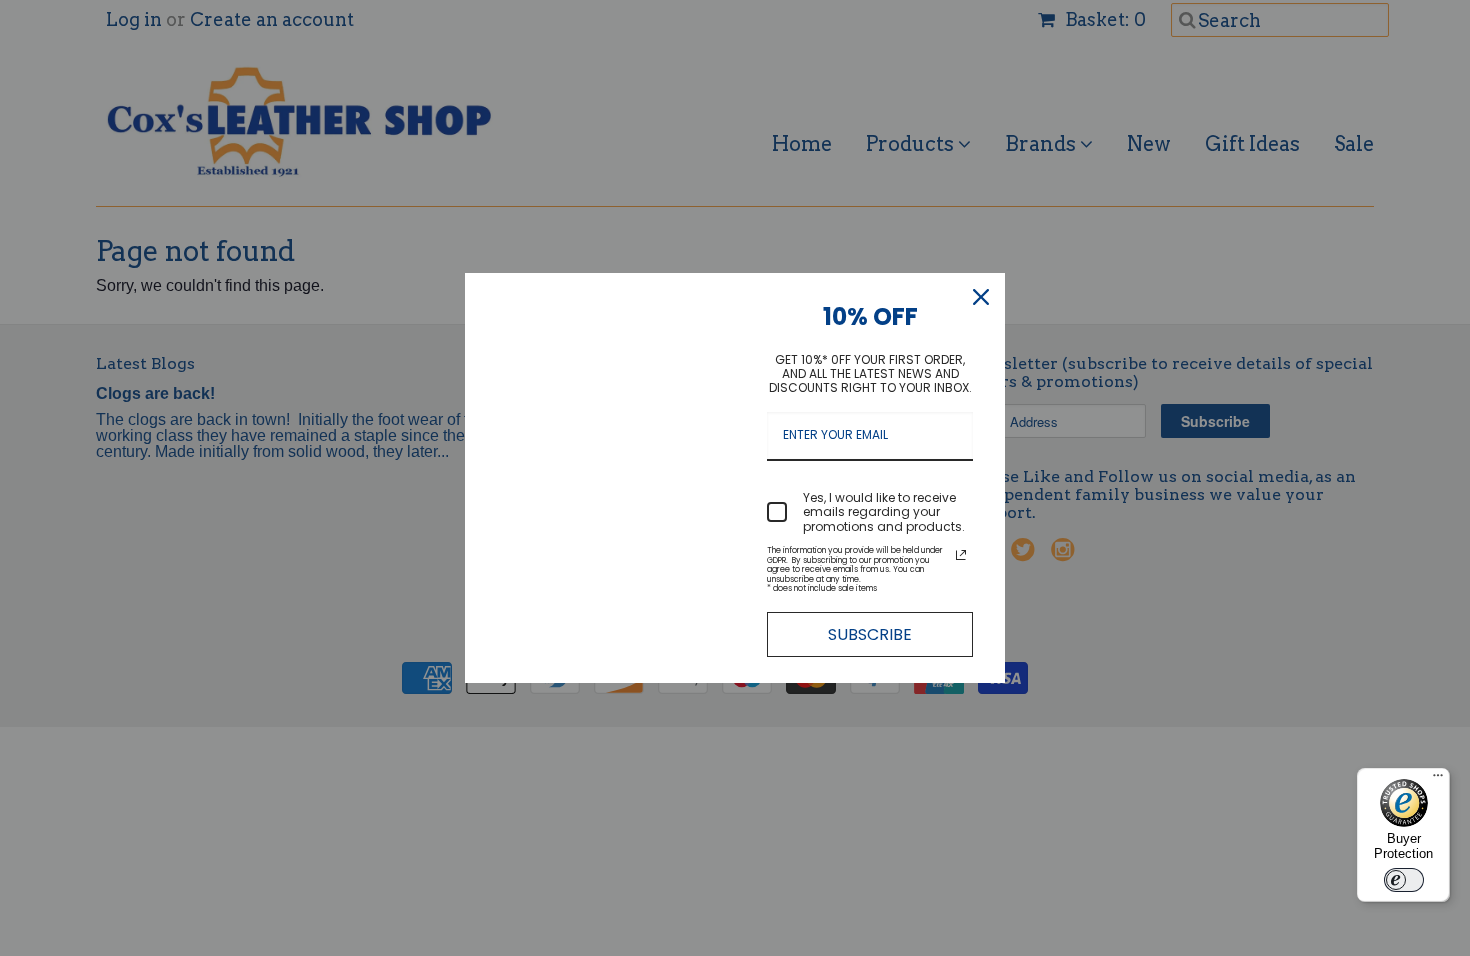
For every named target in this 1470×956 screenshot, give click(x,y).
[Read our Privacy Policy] (961, 555)
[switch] (1404, 880)
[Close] (981, 297)
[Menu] (1438, 780)
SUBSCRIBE (870, 634)
